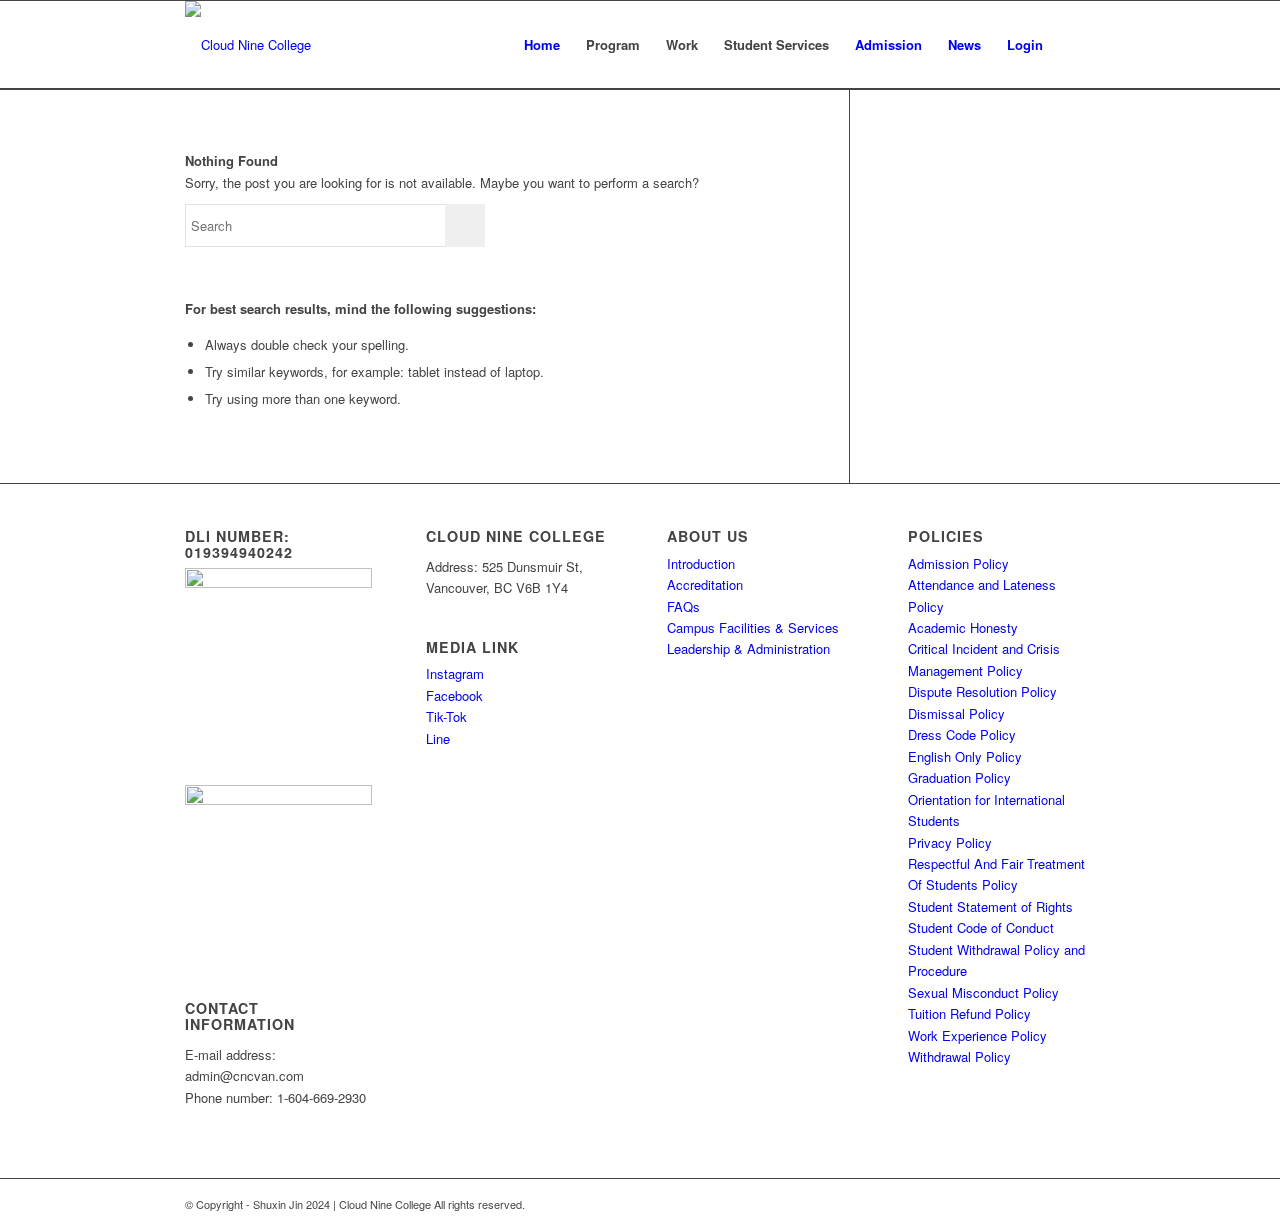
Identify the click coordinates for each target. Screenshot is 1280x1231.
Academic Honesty (963, 627)
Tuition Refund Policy (969, 1013)
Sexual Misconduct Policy (983, 992)
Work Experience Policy (977, 1035)
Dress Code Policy (962, 734)
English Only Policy (965, 756)
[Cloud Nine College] (248, 45)
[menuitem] (542, 45)
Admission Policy (958, 563)
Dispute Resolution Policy (982, 691)
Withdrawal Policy (959, 1056)
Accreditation (705, 584)
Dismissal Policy (956, 713)
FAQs (683, 606)
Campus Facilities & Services (753, 627)
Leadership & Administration (748, 648)
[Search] (1075, 45)
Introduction (701, 563)
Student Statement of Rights (990, 906)
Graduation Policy (959, 777)
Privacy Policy (950, 842)
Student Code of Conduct (981, 927)
